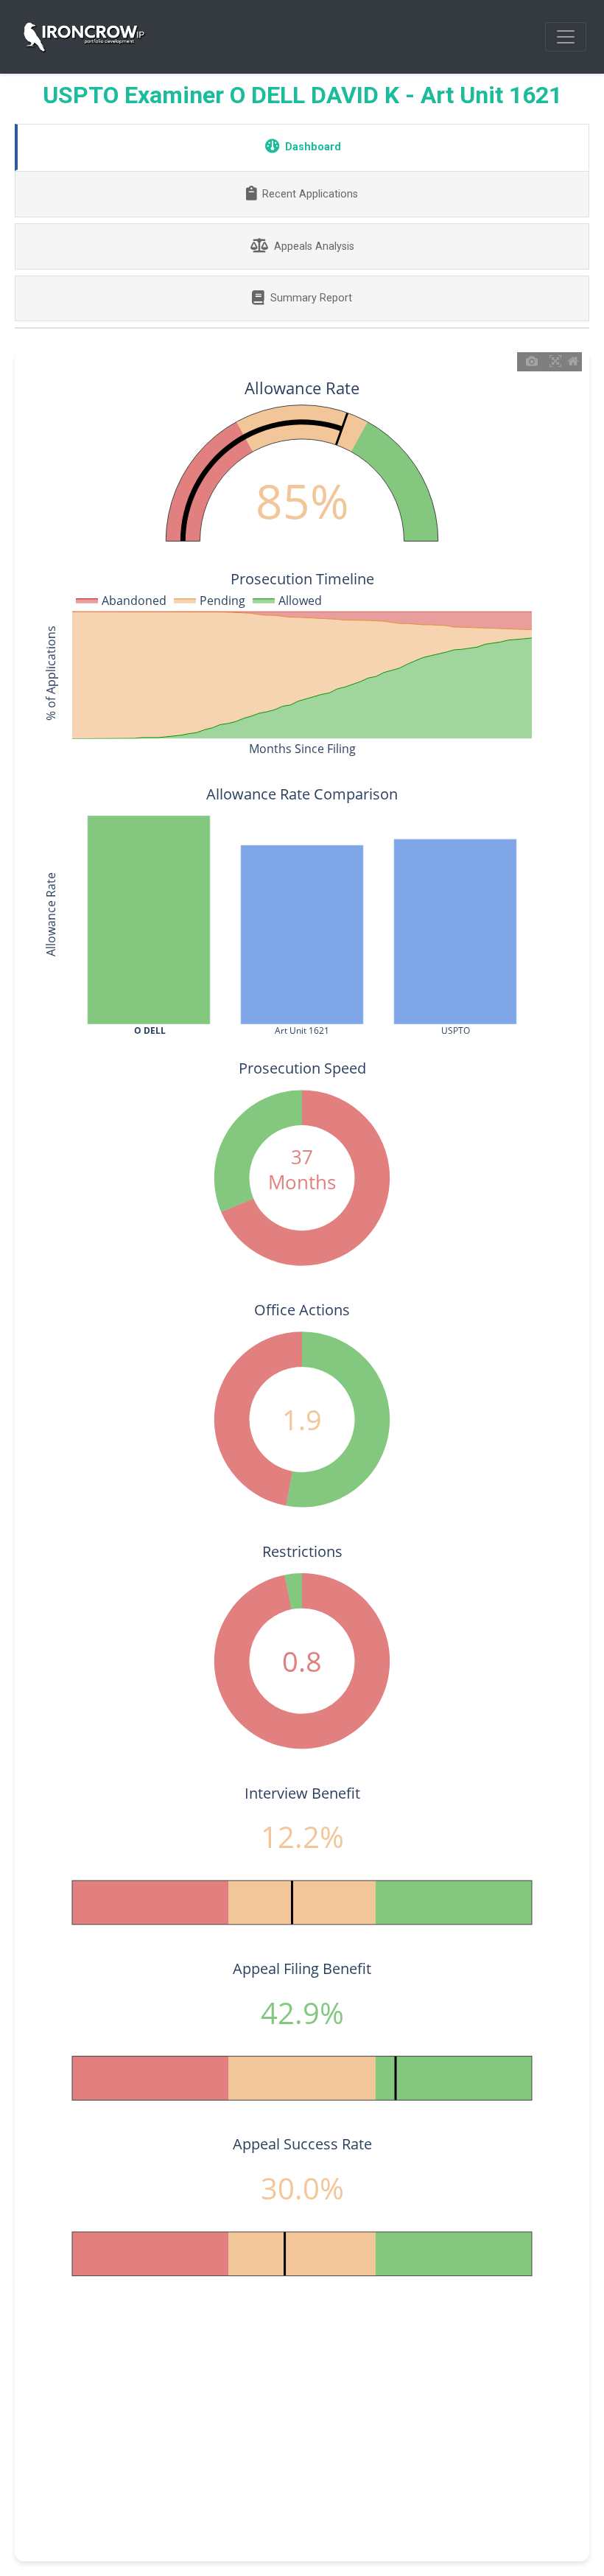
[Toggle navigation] (566, 37)
